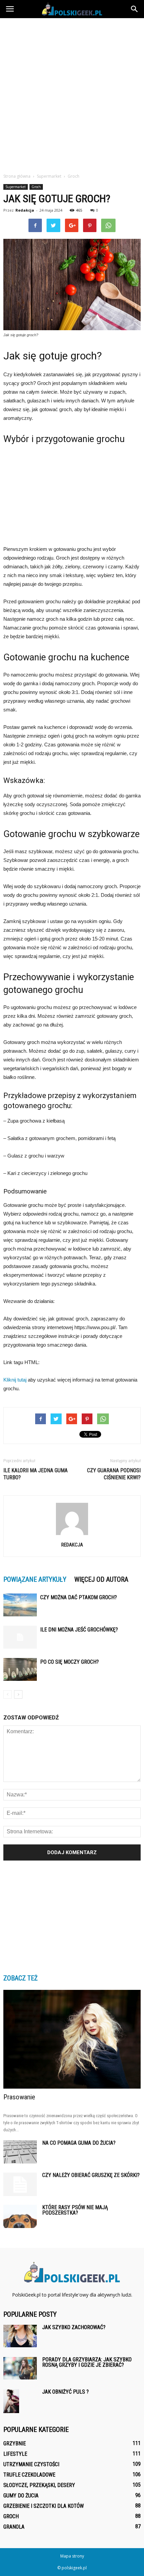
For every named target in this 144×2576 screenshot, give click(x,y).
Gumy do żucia (21, 2496)
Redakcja (25, 210)
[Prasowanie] (72, 2039)
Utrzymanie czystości (31, 2464)
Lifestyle (15, 2454)
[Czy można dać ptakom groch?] (20, 1605)
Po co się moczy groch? (69, 1662)
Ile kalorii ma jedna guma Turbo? (35, 1474)
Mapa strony (72, 2556)
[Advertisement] (72, 94)
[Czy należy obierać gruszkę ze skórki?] (20, 2184)
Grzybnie (15, 2443)
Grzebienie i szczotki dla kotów (44, 2506)
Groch (36, 187)
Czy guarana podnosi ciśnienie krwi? (114, 1474)
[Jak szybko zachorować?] (20, 2336)
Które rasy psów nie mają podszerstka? (75, 2210)
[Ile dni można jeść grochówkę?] (20, 1637)
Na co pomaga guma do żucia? (79, 2143)
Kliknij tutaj (15, 1380)
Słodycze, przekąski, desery (39, 2485)
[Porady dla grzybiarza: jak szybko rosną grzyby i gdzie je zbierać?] (20, 2368)
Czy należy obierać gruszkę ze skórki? (91, 2175)
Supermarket (16, 187)
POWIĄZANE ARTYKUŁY (35, 1579)
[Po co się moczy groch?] (20, 1670)
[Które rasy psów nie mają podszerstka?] (20, 2216)
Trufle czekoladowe (29, 2475)
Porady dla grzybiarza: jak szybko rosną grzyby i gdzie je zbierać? (87, 2362)
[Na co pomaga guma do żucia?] (20, 2152)
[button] (135, 9)
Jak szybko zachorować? (74, 2327)
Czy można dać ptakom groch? (79, 1597)
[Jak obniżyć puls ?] (11, 2401)
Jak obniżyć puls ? (65, 2392)
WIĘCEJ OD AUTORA (101, 1579)
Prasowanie (19, 2097)
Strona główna (17, 176)
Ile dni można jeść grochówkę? (79, 1630)
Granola (14, 2527)
